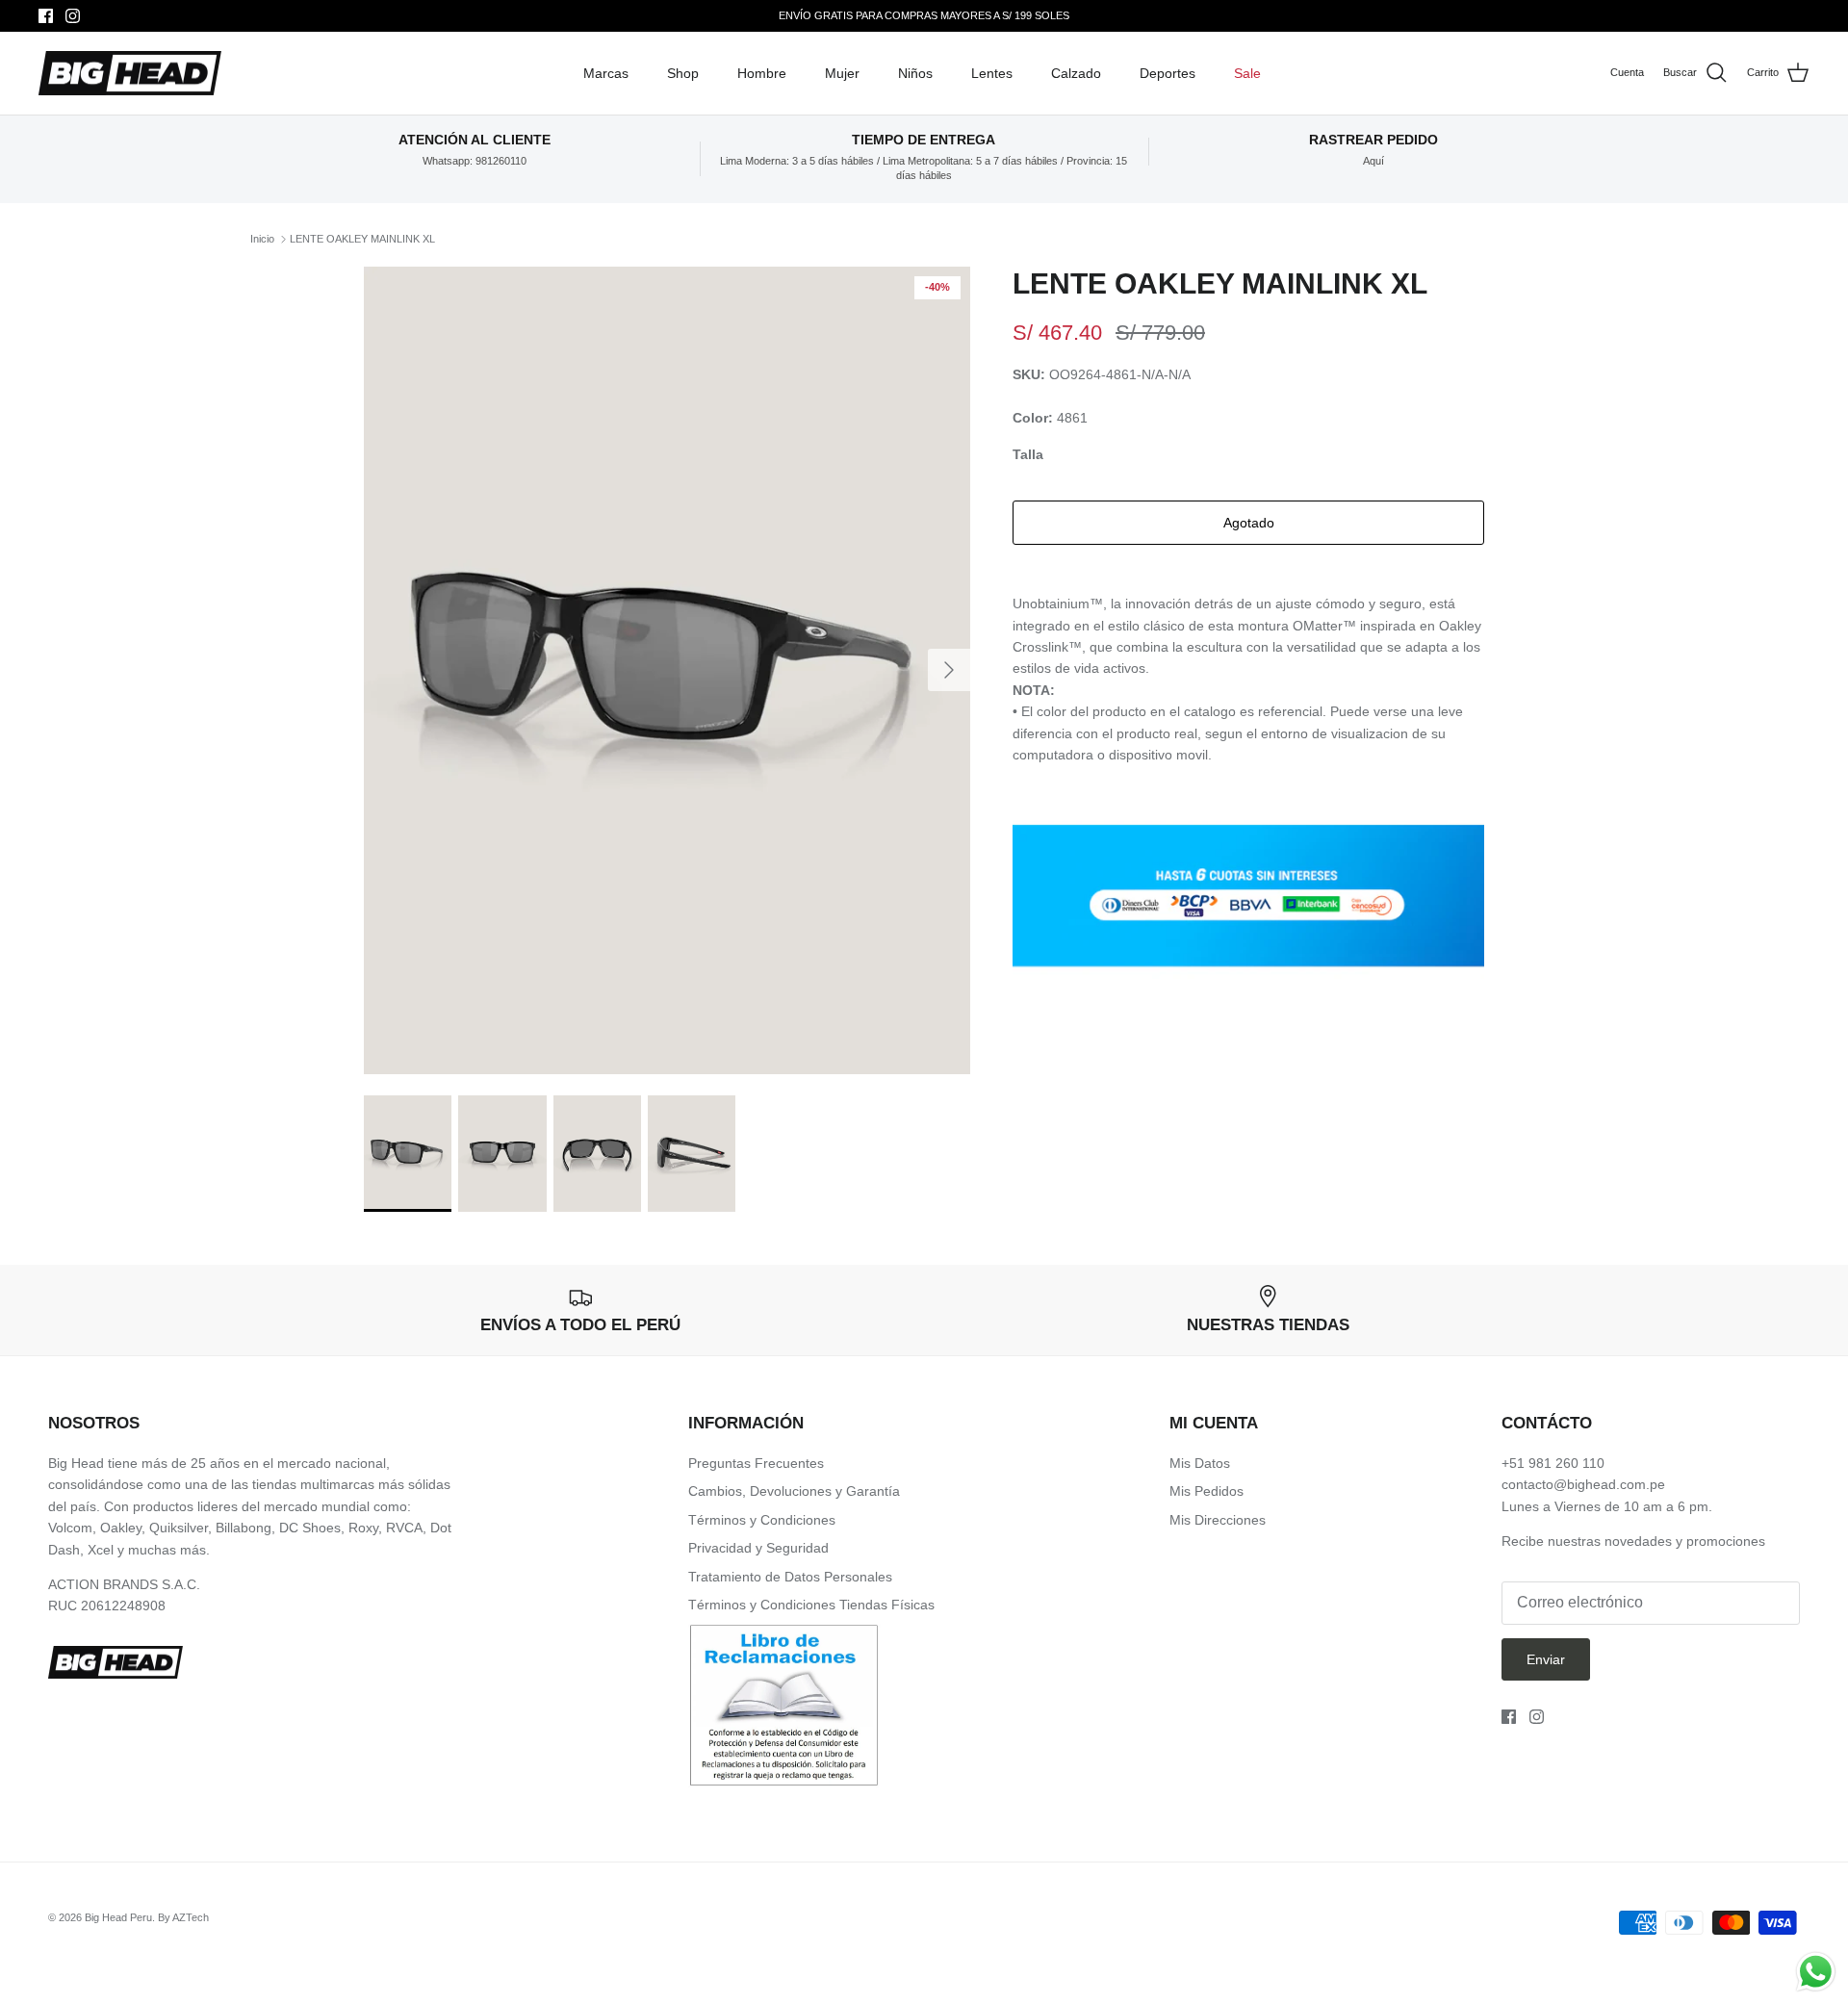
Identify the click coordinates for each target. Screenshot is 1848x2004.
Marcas (606, 73)
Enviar (1546, 1659)
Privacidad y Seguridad (758, 1548)
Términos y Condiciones (762, 1520)
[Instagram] (73, 16)
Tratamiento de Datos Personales (790, 1577)
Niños (915, 73)
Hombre (762, 73)
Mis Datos (1200, 1463)
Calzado (1076, 73)
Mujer (842, 73)
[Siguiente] (949, 670)
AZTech (191, 1917)
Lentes (992, 73)
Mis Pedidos (1206, 1491)
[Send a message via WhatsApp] (1816, 1972)
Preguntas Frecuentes (756, 1463)
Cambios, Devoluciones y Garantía (794, 1491)
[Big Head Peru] (130, 74)
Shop (683, 73)
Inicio (262, 239)
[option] (667, 670)
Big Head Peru (118, 1917)
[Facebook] (46, 16)
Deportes (1168, 73)
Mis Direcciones (1218, 1520)
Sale (1247, 73)
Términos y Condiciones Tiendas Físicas (811, 1605)
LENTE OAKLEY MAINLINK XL (362, 239)
